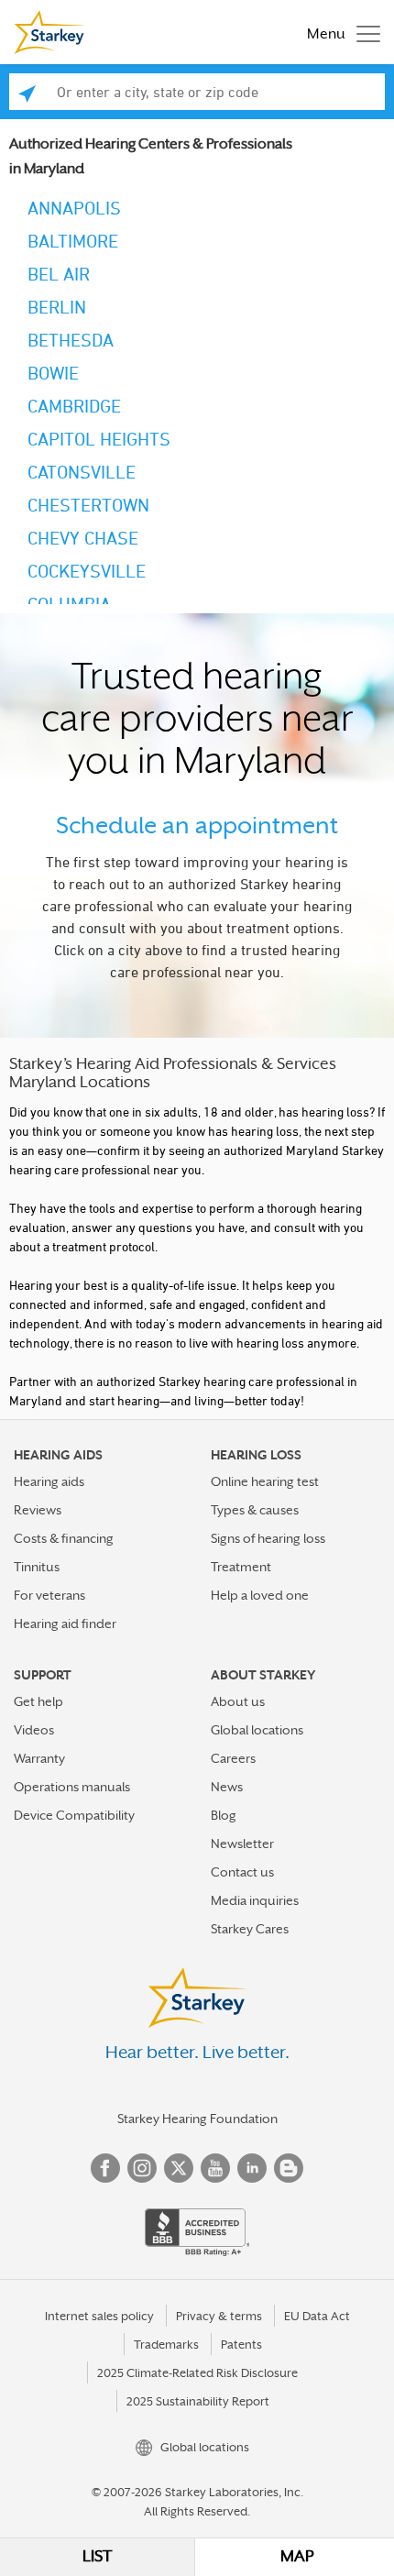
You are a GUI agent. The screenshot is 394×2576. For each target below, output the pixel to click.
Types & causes (255, 1510)
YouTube (215, 2168)
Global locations (257, 1730)
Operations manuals (72, 1787)
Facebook (105, 2168)
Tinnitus (37, 1567)
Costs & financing (64, 1538)
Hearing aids (49, 1481)
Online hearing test (265, 1481)
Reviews (38, 1510)
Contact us (242, 1872)
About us (238, 1701)
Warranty (39, 1758)
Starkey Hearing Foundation (197, 2119)
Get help (38, 1701)
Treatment (241, 1567)
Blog (224, 1815)
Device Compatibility (74, 1815)
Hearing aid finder (65, 1624)
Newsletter (242, 1844)
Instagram (142, 2168)
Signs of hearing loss (268, 1538)
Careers (233, 1758)
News (227, 1787)
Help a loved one (260, 1595)
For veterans (49, 1595)
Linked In (252, 2168)
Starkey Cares (250, 1929)
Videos (34, 1730)
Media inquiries (255, 1900)
